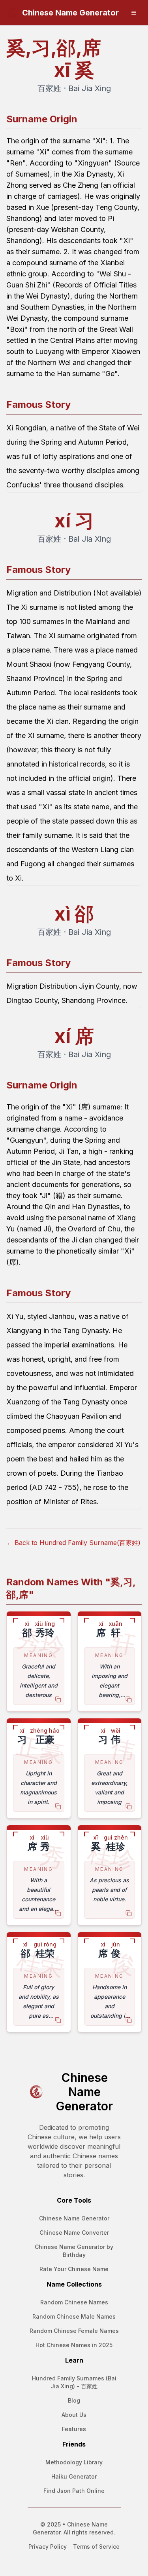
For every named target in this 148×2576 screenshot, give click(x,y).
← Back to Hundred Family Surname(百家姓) (73, 1543)
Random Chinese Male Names (74, 2316)
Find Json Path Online (74, 2491)
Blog (74, 2400)
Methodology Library (74, 2462)
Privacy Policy (48, 2547)
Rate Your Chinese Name (74, 2269)
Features (74, 2429)
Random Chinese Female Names (74, 2331)
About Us (74, 2415)
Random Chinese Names (74, 2302)
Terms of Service (96, 2547)
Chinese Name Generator (74, 2218)
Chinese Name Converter (74, 2233)
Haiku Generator (74, 2476)
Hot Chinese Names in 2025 (74, 2345)
